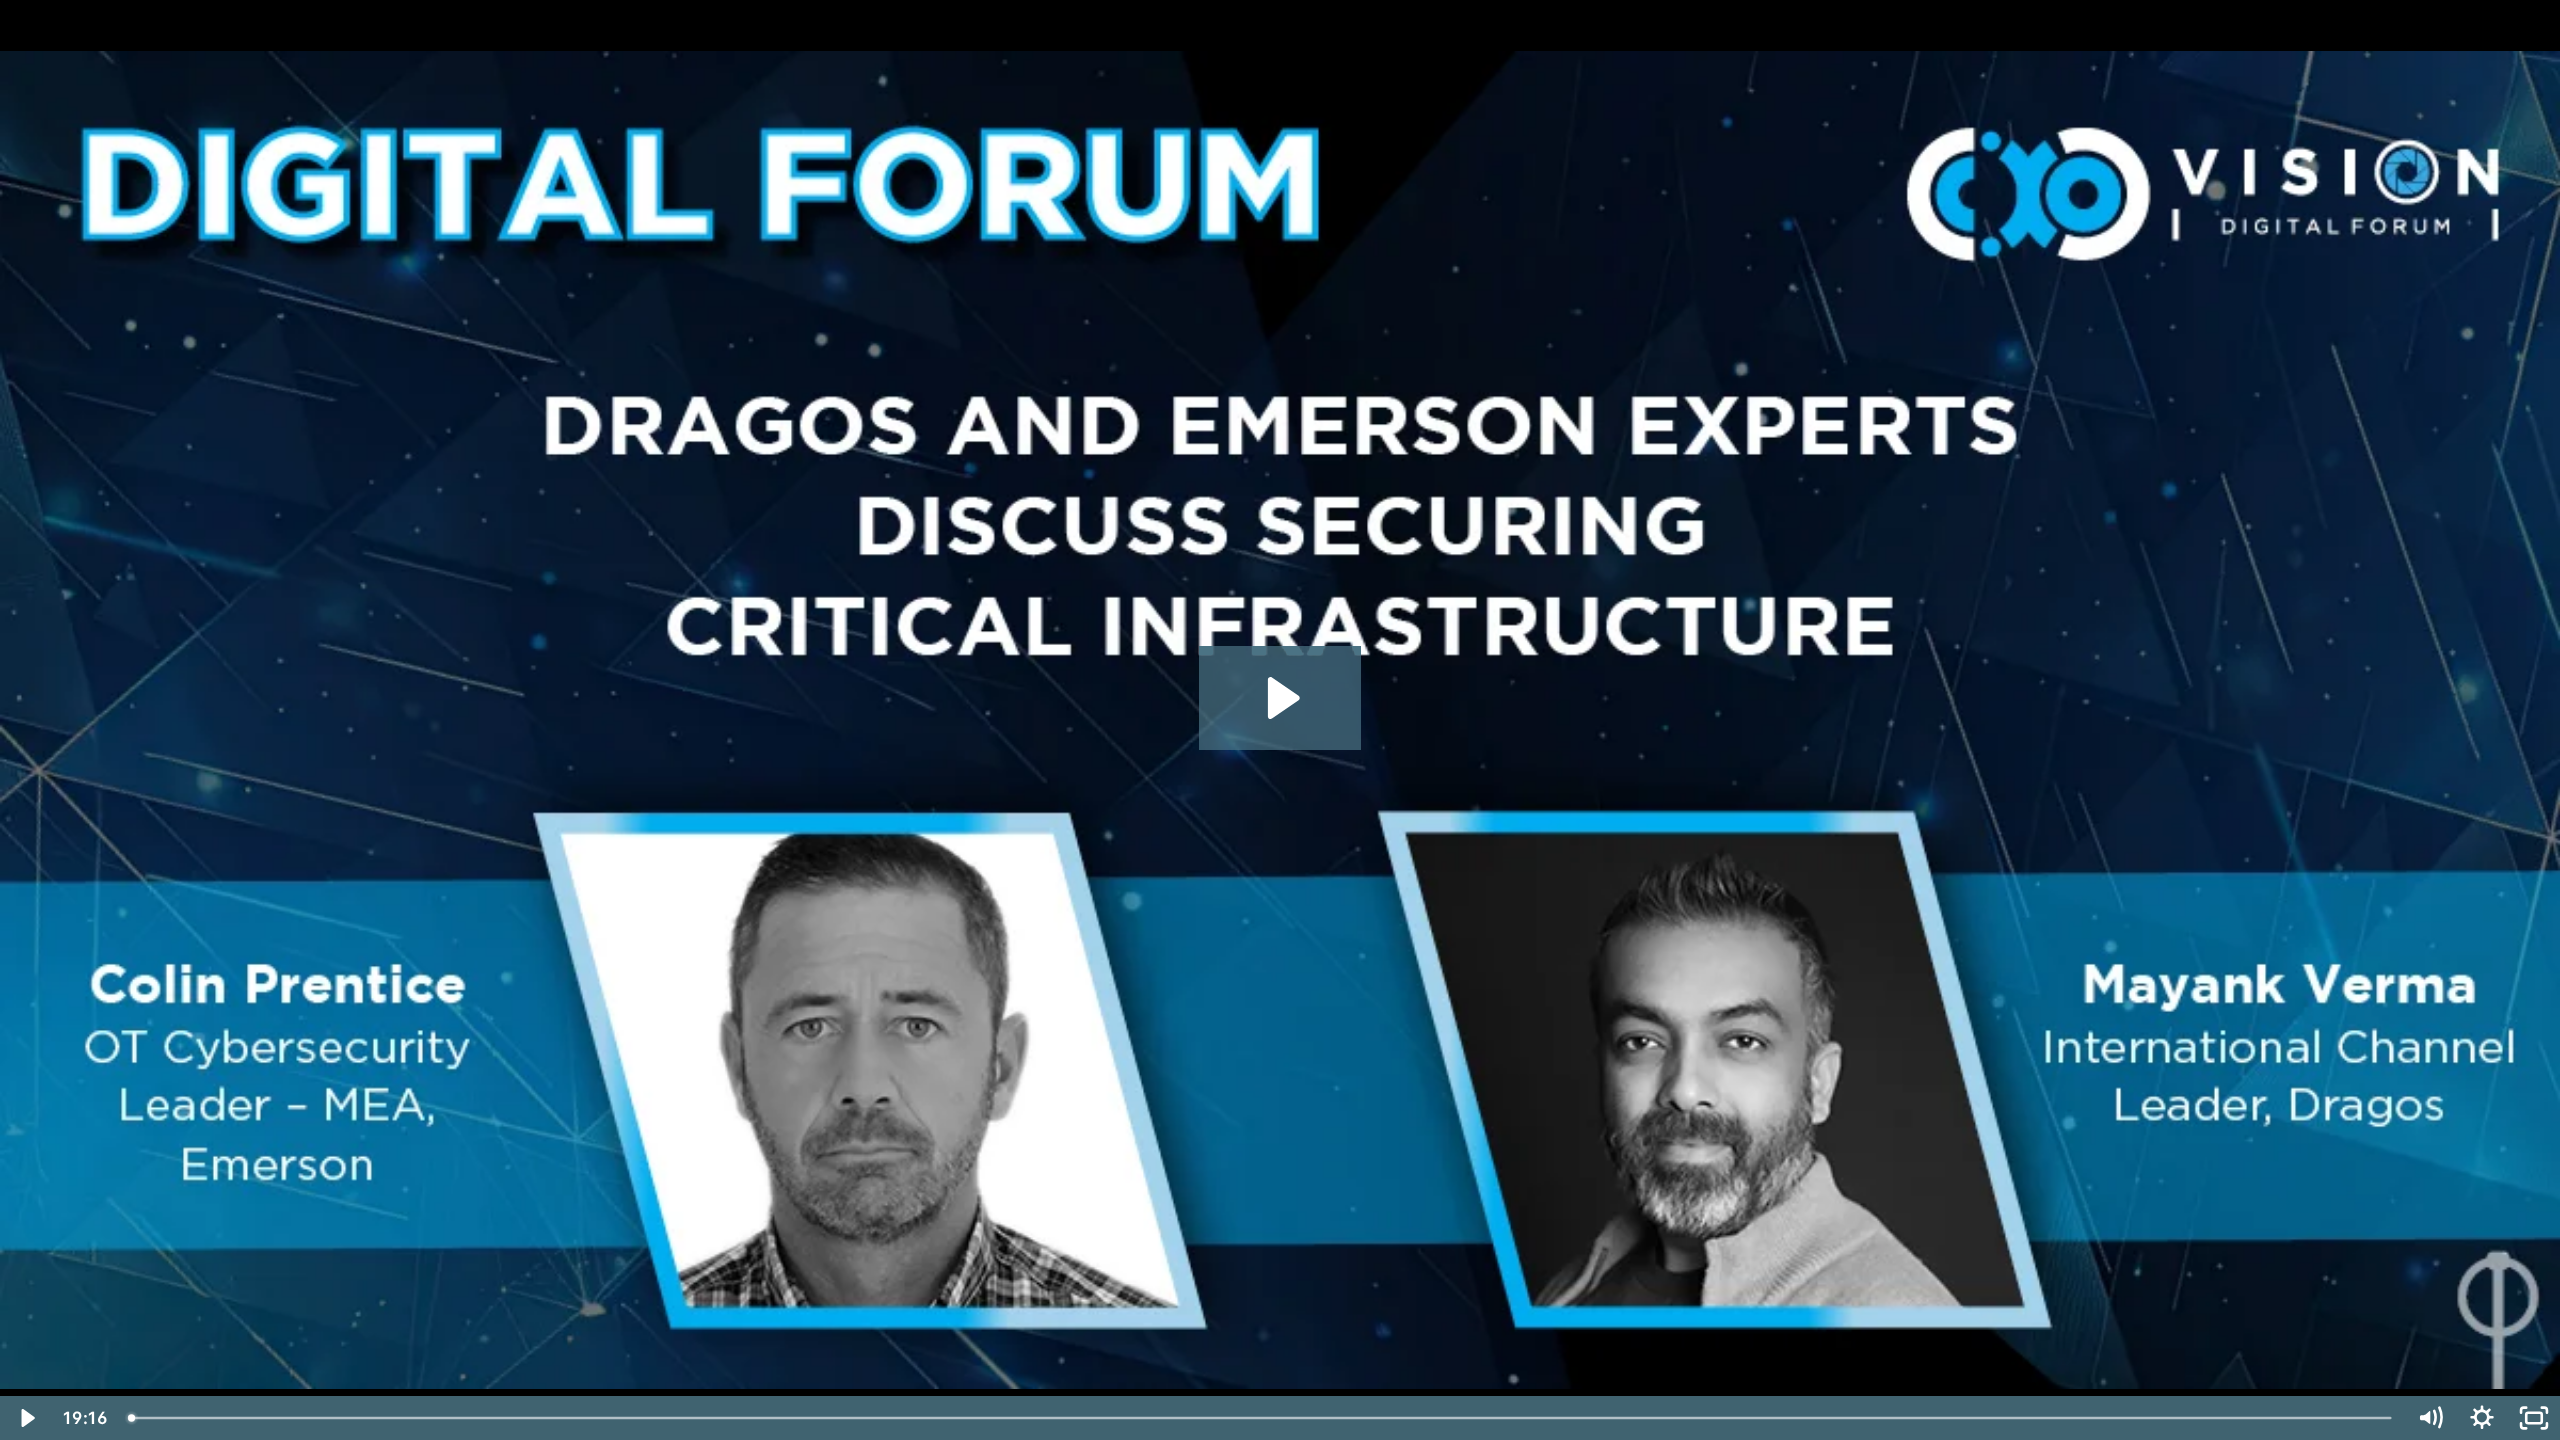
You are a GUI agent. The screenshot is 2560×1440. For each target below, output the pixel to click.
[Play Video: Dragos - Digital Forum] (1280, 698)
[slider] (1261, 1418)
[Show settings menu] (2482, 1418)
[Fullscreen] (2534, 1418)
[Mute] (2430, 1418)
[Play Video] (26, 1418)
